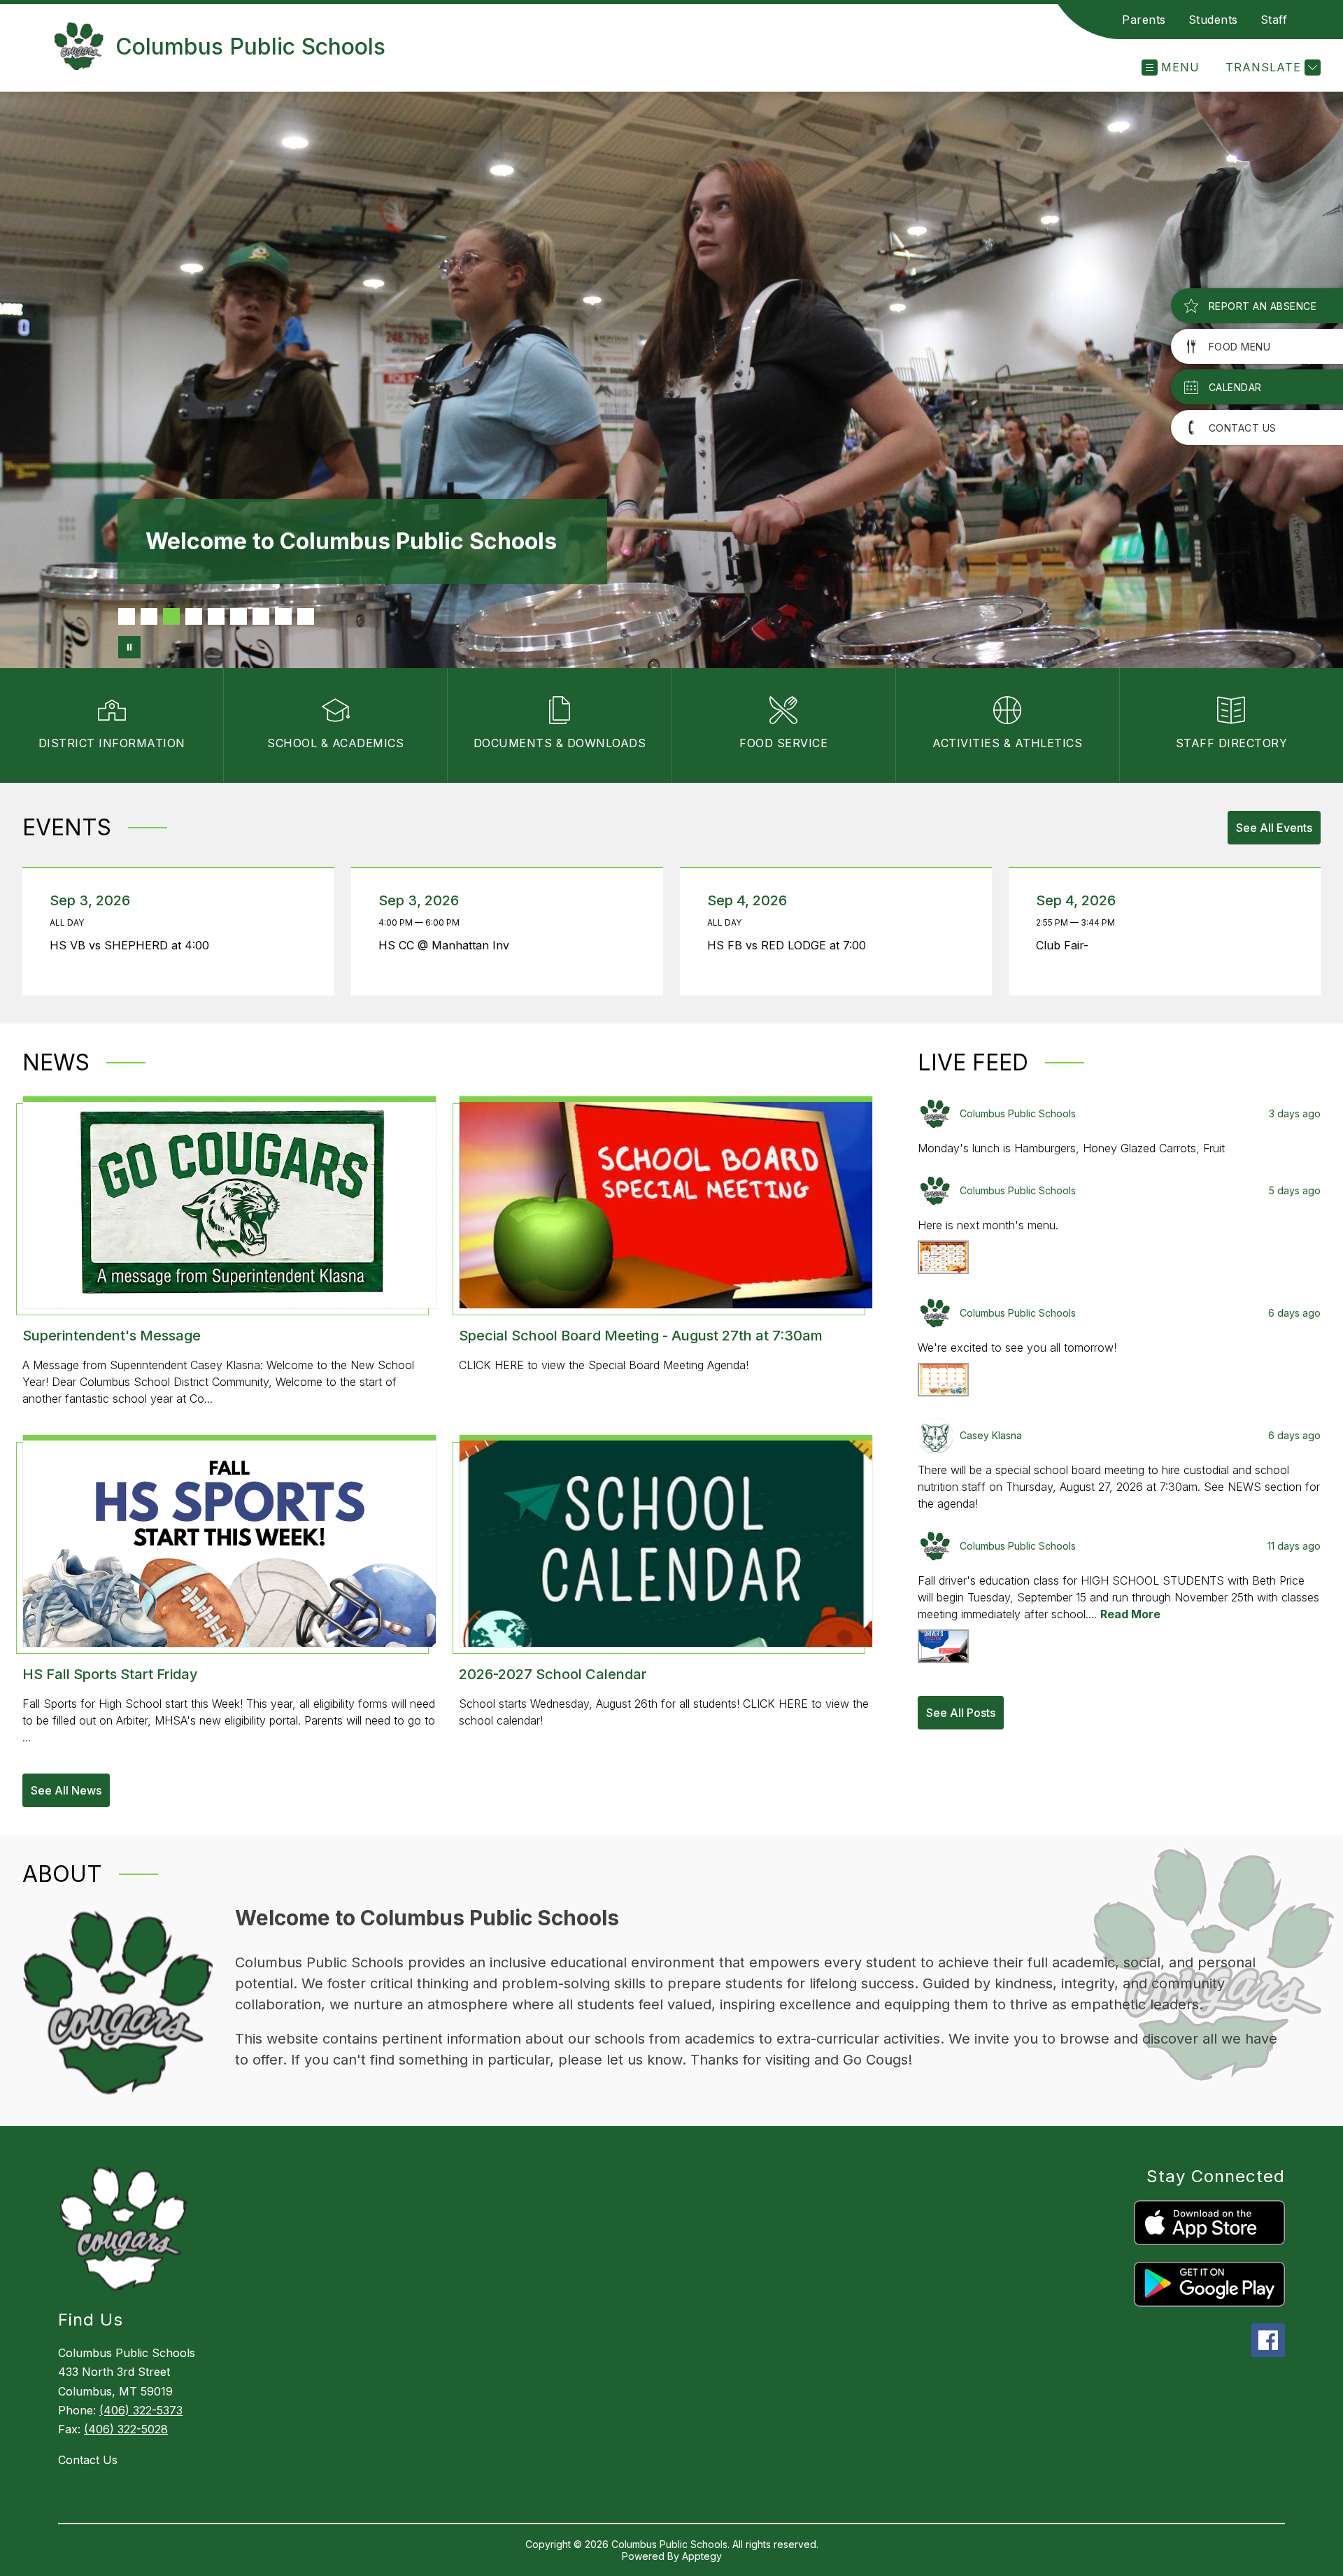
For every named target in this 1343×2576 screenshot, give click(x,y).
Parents (1144, 20)
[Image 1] (127, 616)
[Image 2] (149, 616)
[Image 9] (306, 616)
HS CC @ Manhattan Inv (447, 945)
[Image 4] (194, 616)
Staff (1274, 20)
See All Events (1274, 828)
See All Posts (961, 1713)
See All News (66, 1790)
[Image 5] (216, 616)
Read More (1130, 1614)
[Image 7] (261, 616)
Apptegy (702, 2556)
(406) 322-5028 (126, 2429)
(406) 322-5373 (141, 2410)
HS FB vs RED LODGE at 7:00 (790, 945)
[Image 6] (239, 616)
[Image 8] (283, 616)
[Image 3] (171, 616)
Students (1213, 20)
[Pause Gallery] (129, 647)
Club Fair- (1066, 945)
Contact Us (88, 2460)
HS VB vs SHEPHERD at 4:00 (133, 945)
